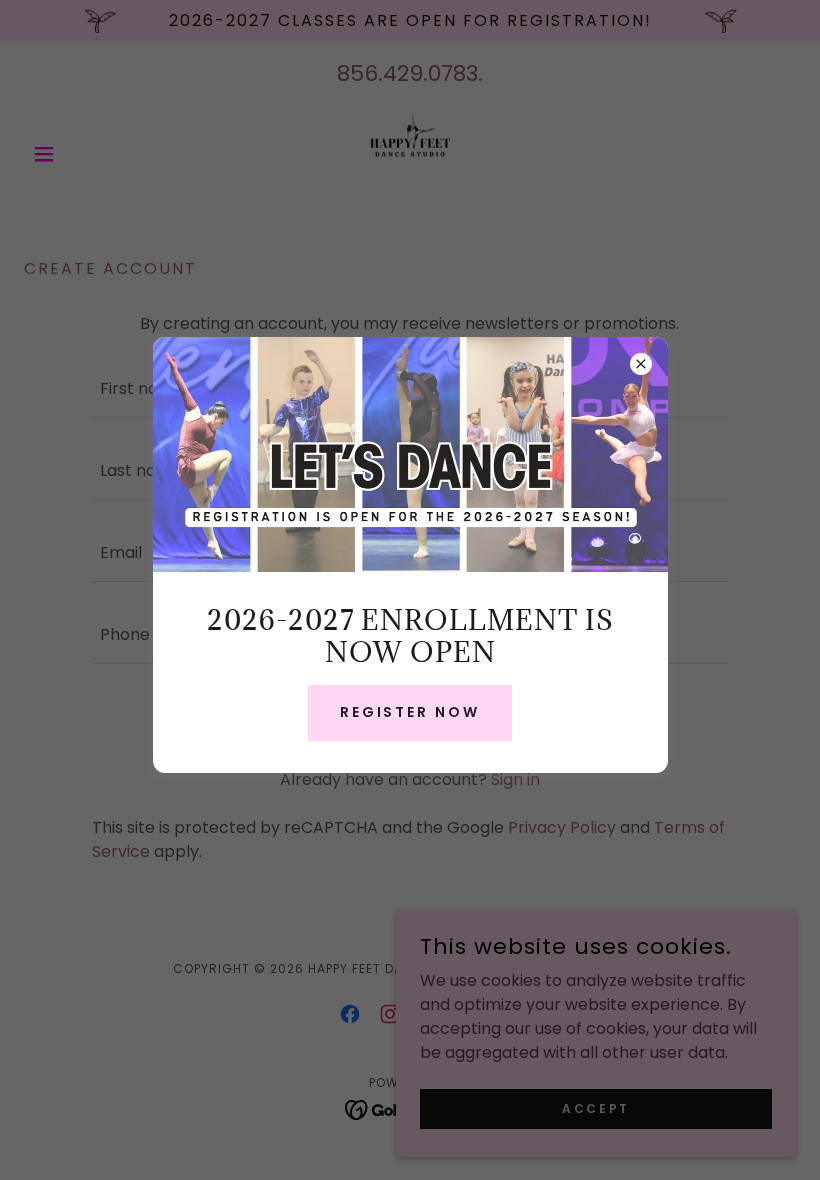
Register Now (410, 712)
